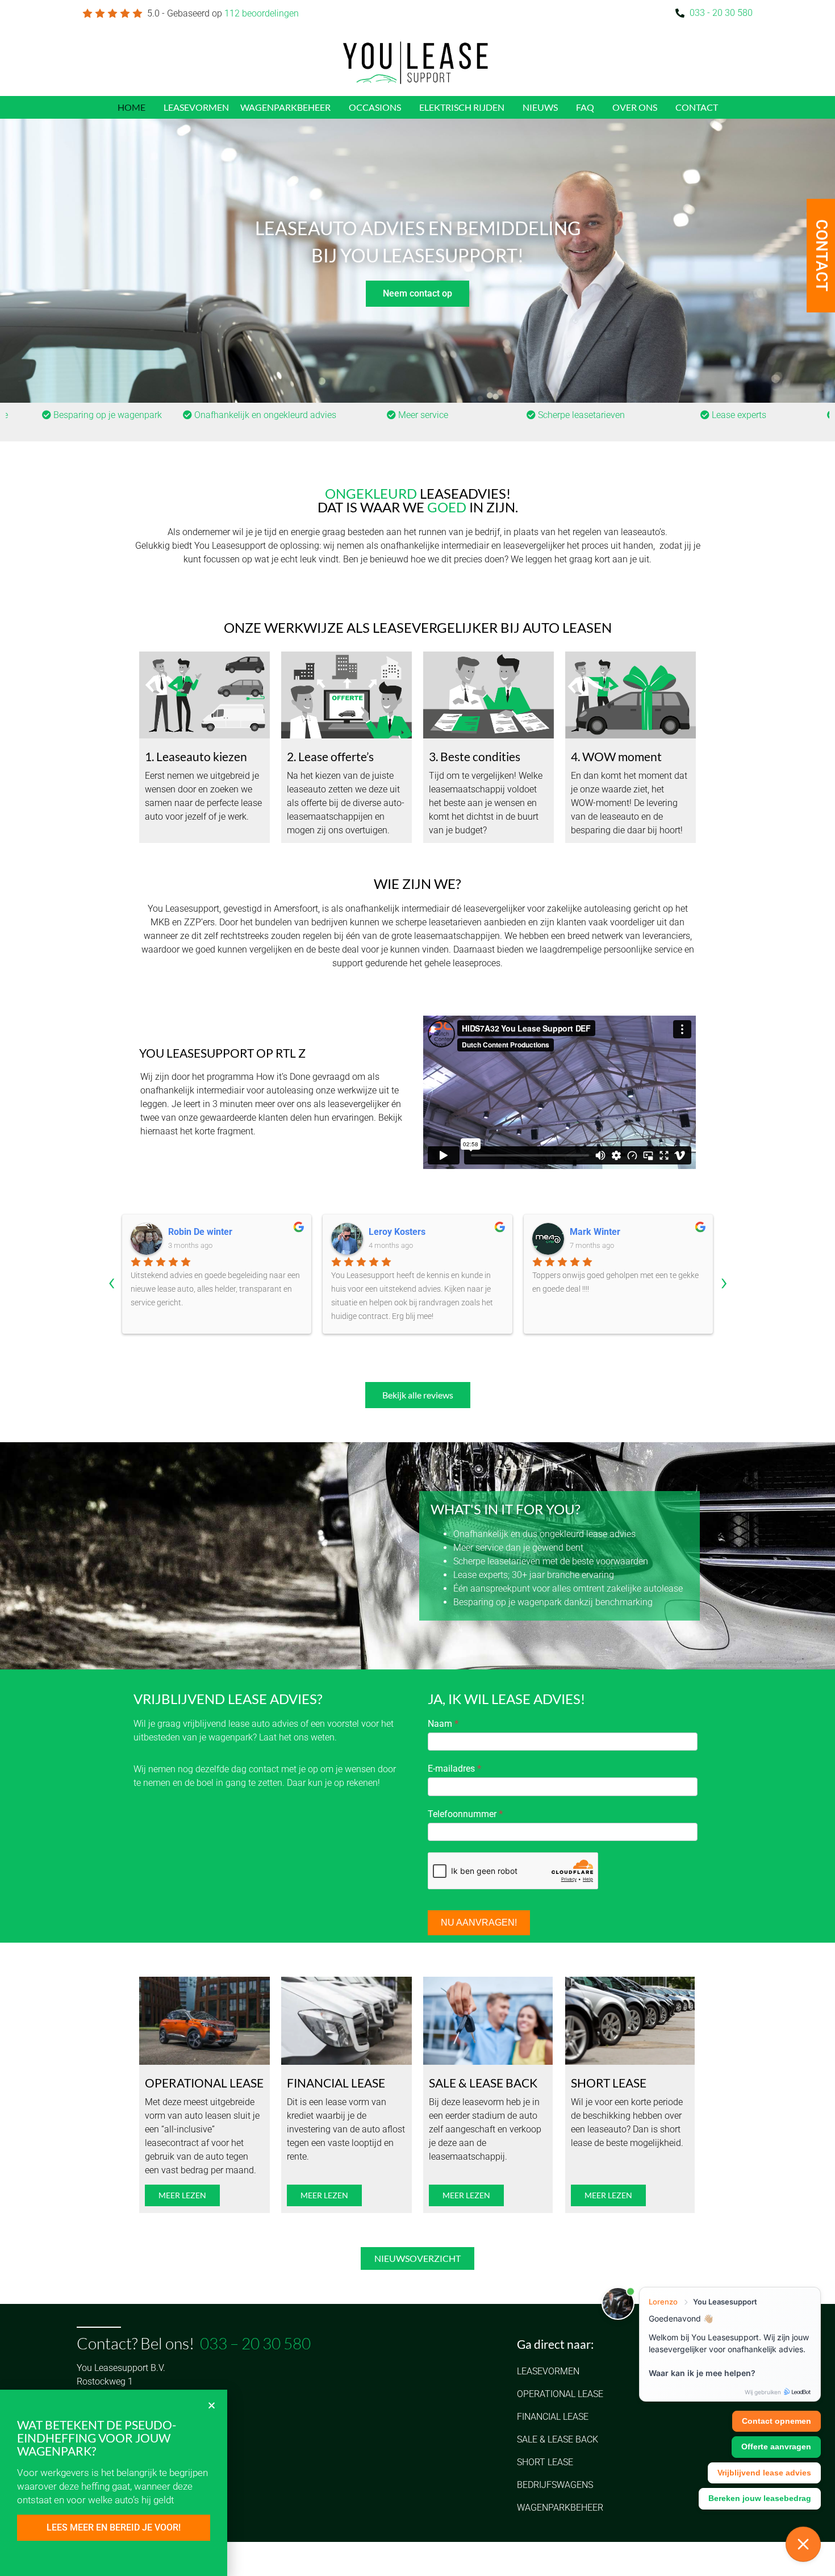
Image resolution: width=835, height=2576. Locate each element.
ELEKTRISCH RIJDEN (462, 107)
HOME (131, 107)
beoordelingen (262, 13)
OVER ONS (635, 107)
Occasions (375, 107)
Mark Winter (394, 1232)
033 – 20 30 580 (255, 2343)
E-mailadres (454, 1769)
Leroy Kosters (197, 1232)
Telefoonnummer (465, 1814)
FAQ (585, 107)
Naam (443, 1724)
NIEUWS (540, 107)
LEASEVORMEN (196, 107)
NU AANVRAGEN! (479, 1922)
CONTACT (697, 107)
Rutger (583, 1232)
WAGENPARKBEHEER (285, 107)
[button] (212, 2405)
